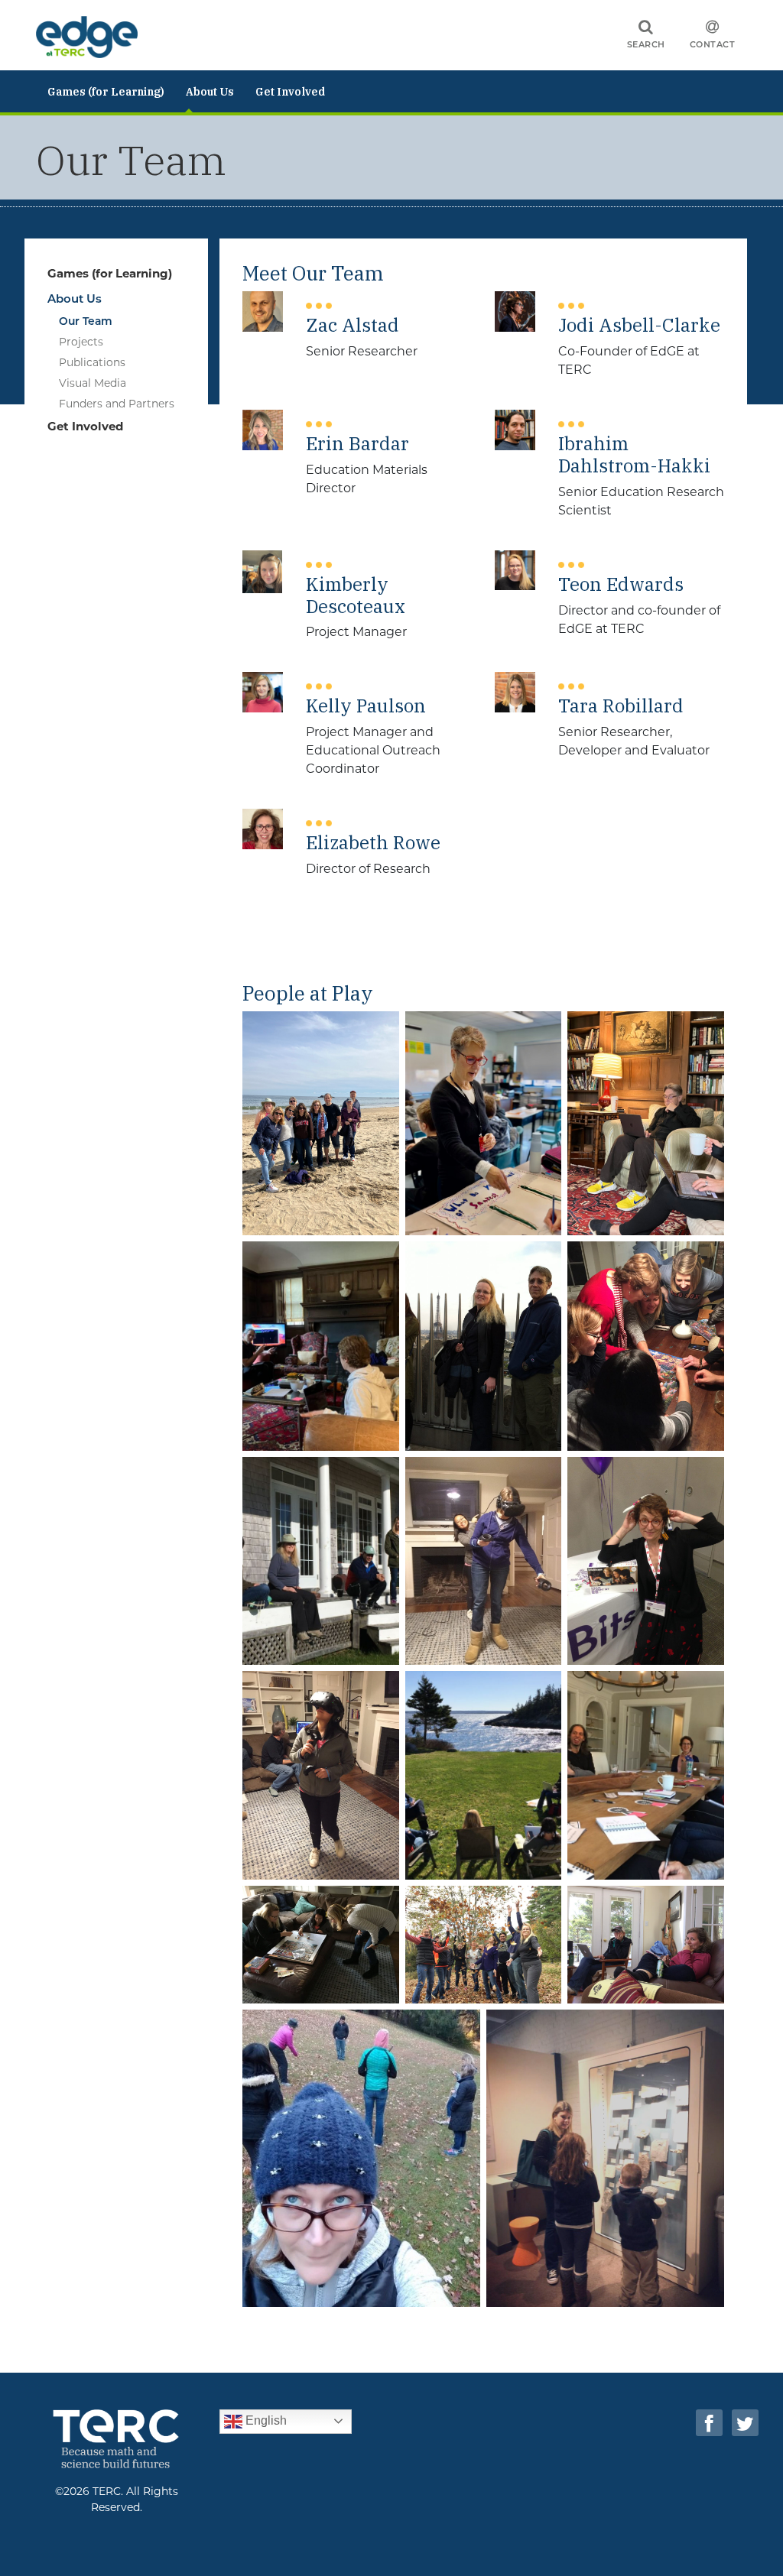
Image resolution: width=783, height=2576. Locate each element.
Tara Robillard (621, 705)
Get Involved (290, 92)
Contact (713, 44)
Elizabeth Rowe (373, 842)
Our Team (86, 321)
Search (646, 44)
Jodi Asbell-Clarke (639, 324)
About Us (210, 92)
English (265, 2420)
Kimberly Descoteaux (356, 595)
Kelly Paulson (366, 705)
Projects (81, 342)
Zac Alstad (353, 324)
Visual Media (93, 383)
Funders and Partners (117, 404)
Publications (92, 362)
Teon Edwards (621, 584)
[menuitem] (106, 91)
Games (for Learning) (106, 92)
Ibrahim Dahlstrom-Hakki (634, 454)
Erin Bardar (357, 443)
